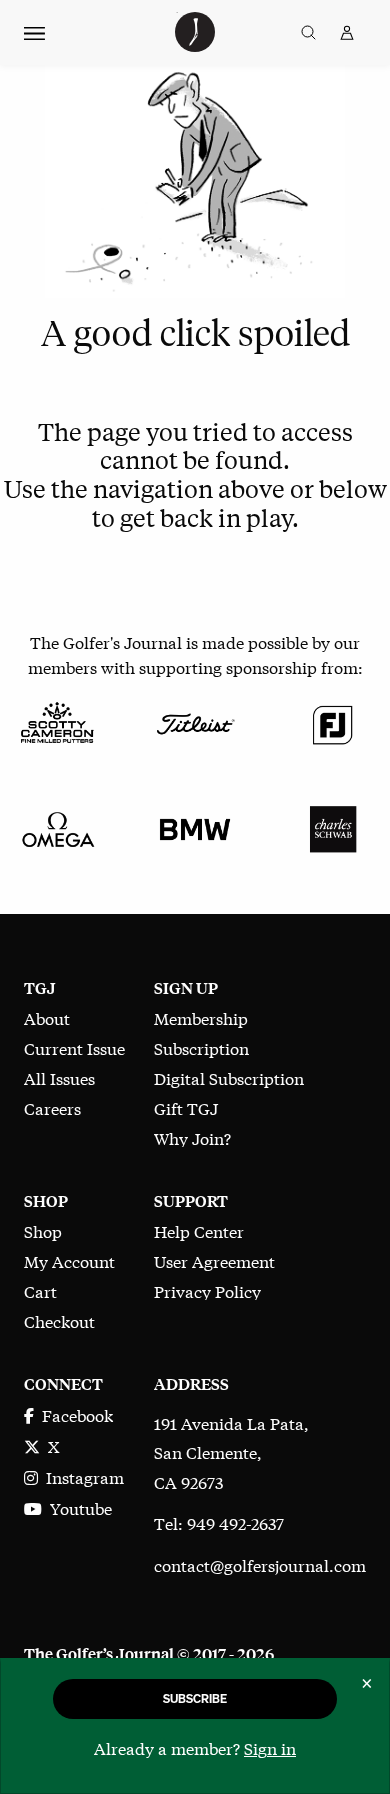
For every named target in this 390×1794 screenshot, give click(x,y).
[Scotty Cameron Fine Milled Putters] (57, 721)
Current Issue (74, 1047)
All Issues (59, 1077)
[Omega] (57, 826)
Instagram (81, 1476)
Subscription (201, 1047)
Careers (52, 1107)
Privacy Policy (207, 1290)
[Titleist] (195, 721)
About (47, 1017)
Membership (201, 1017)
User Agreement (214, 1260)
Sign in (270, 1747)
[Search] (308, 33)
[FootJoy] (333, 721)
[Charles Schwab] (333, 826)
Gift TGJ (186, 1107)
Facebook (73, 1414)
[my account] (347, 33)
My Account (69, 1260)
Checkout (59, 1320)
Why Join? (192, 1137)
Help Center (199, 1230)
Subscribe (195, 1698)
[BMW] (195, 826)
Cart (40, 1290)
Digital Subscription (229, 1077)
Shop (43, 1230)
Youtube (77, 1507)
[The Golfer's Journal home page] (195, 44)
